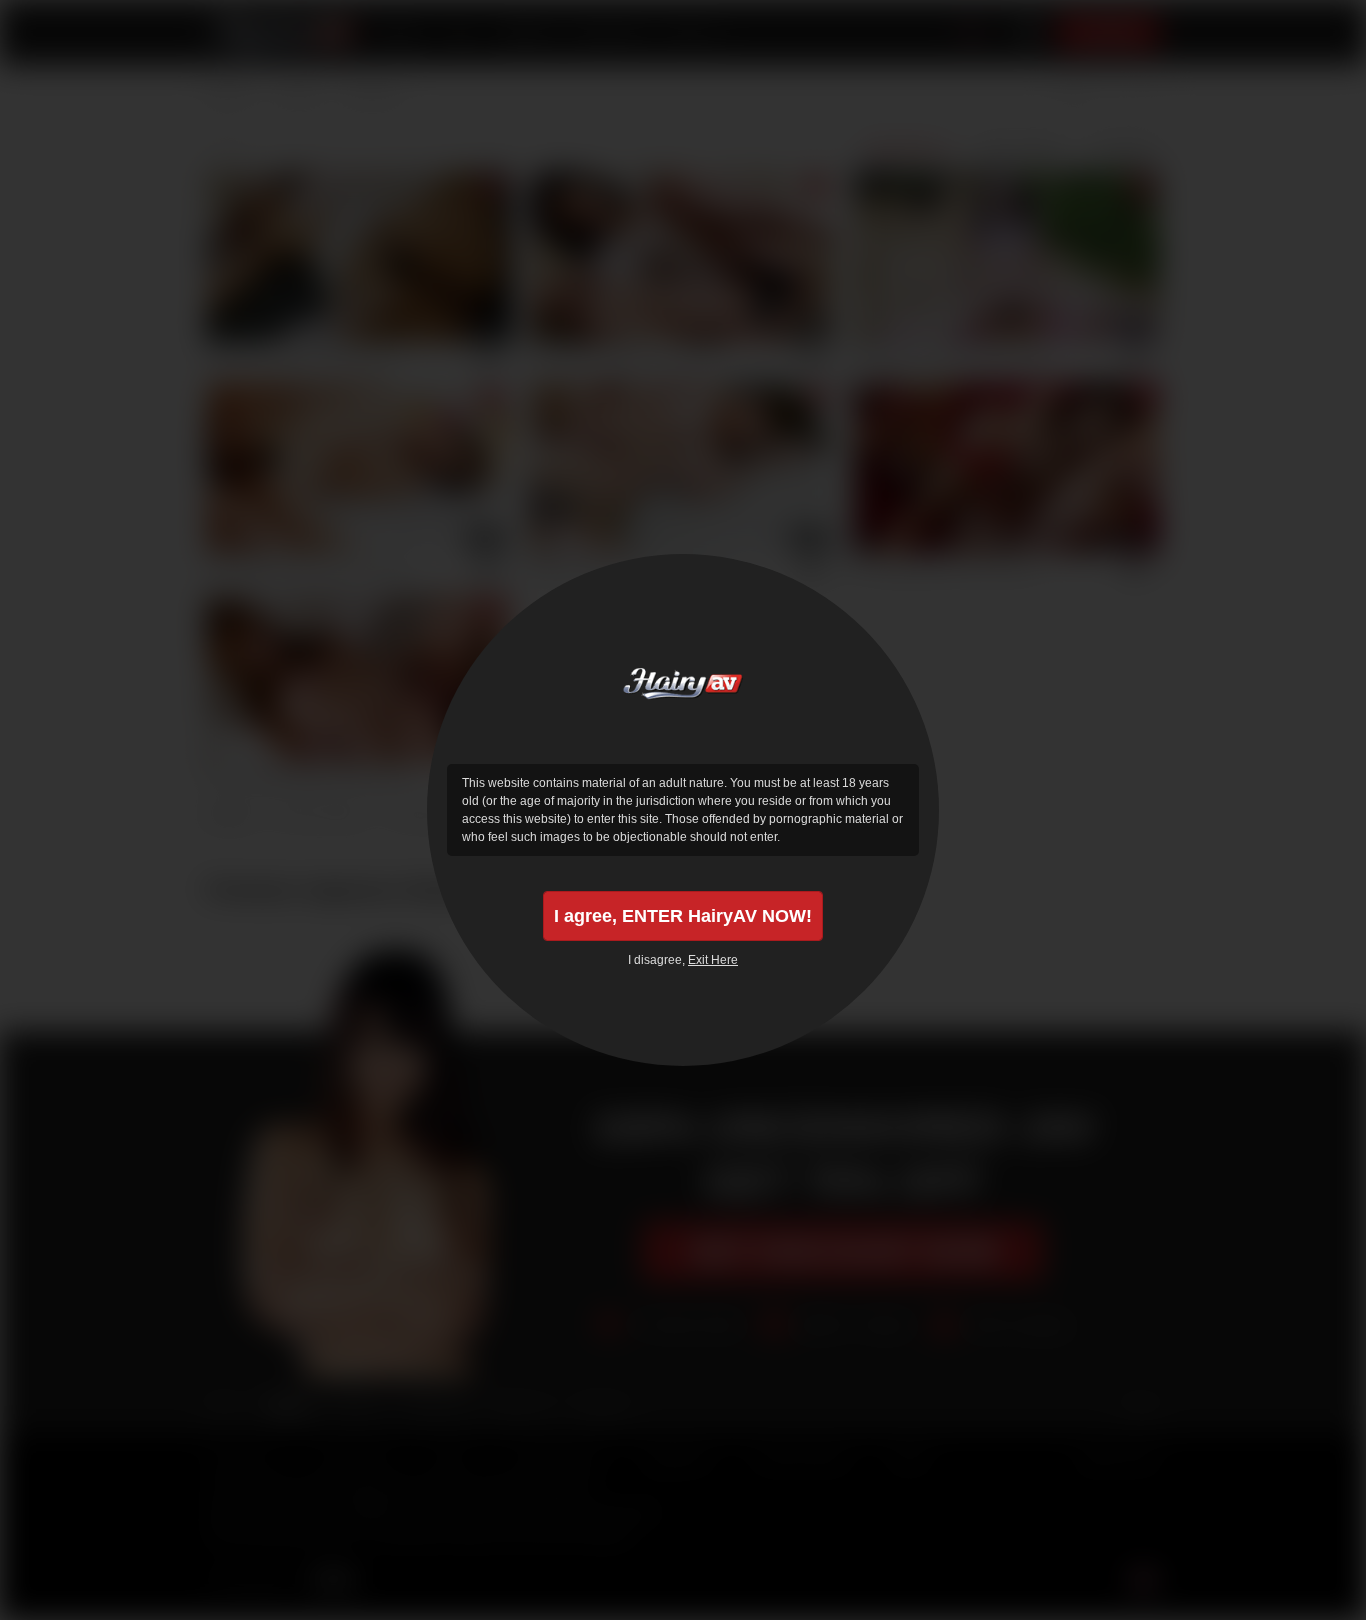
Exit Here (713, 960)
